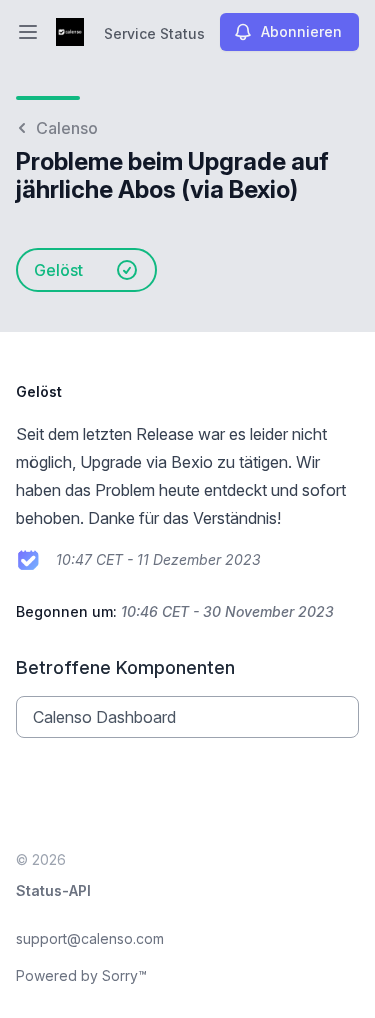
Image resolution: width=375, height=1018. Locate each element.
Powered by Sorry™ (81, 975)
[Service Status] (70, 32)
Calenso (67, 128)
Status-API (53, 890)
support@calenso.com (90, 938)
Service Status (154, 33)
